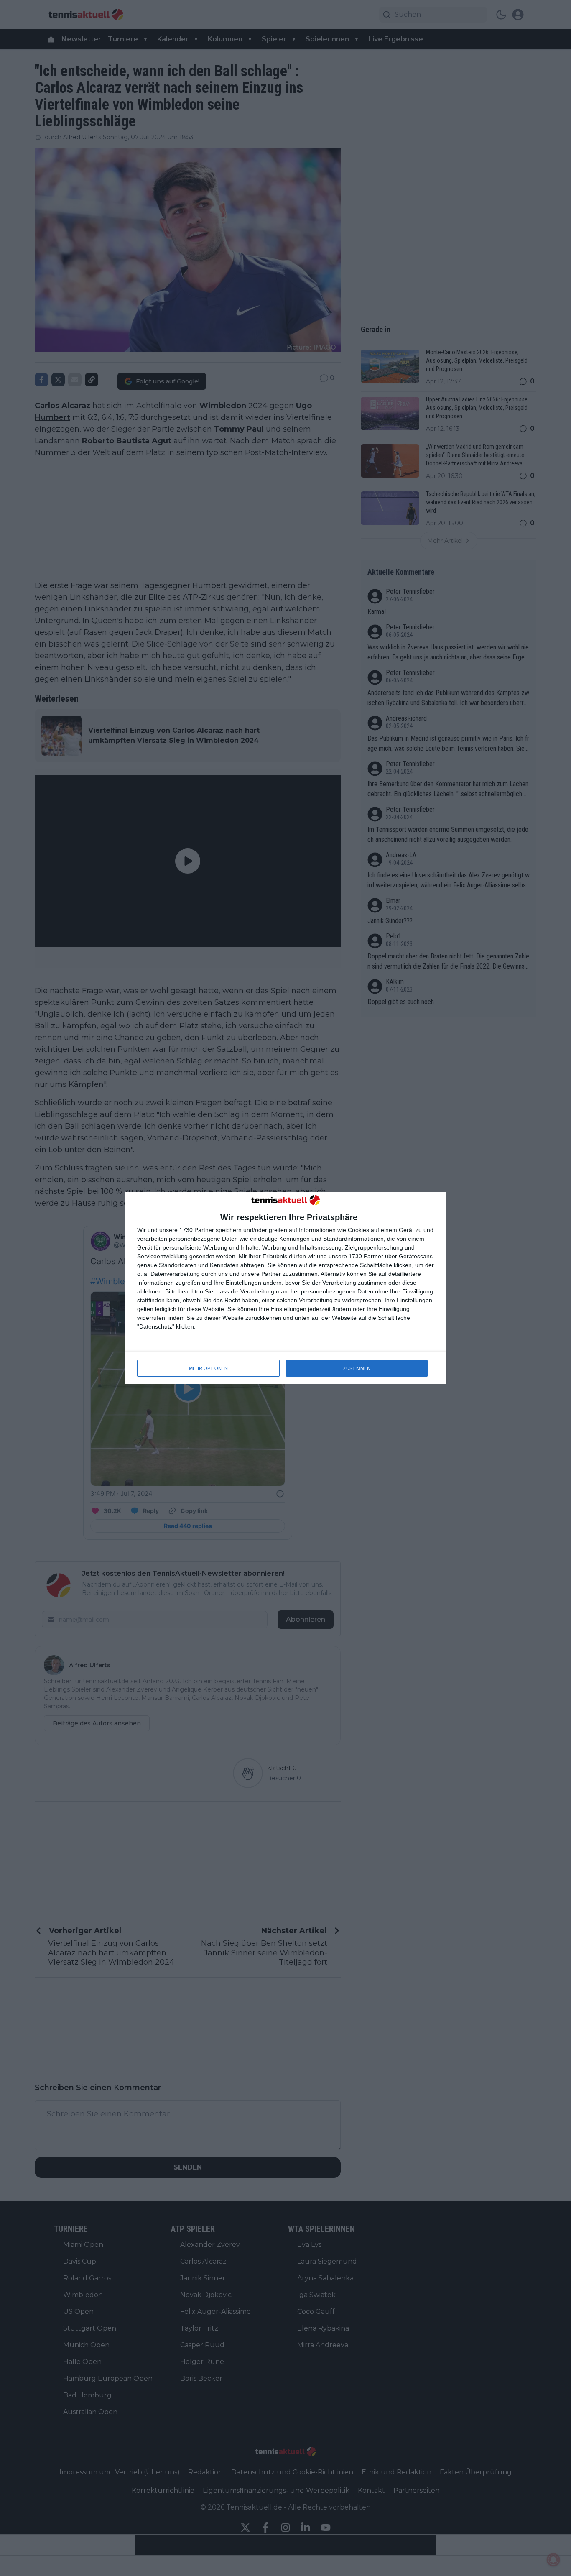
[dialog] (285, 1288)
